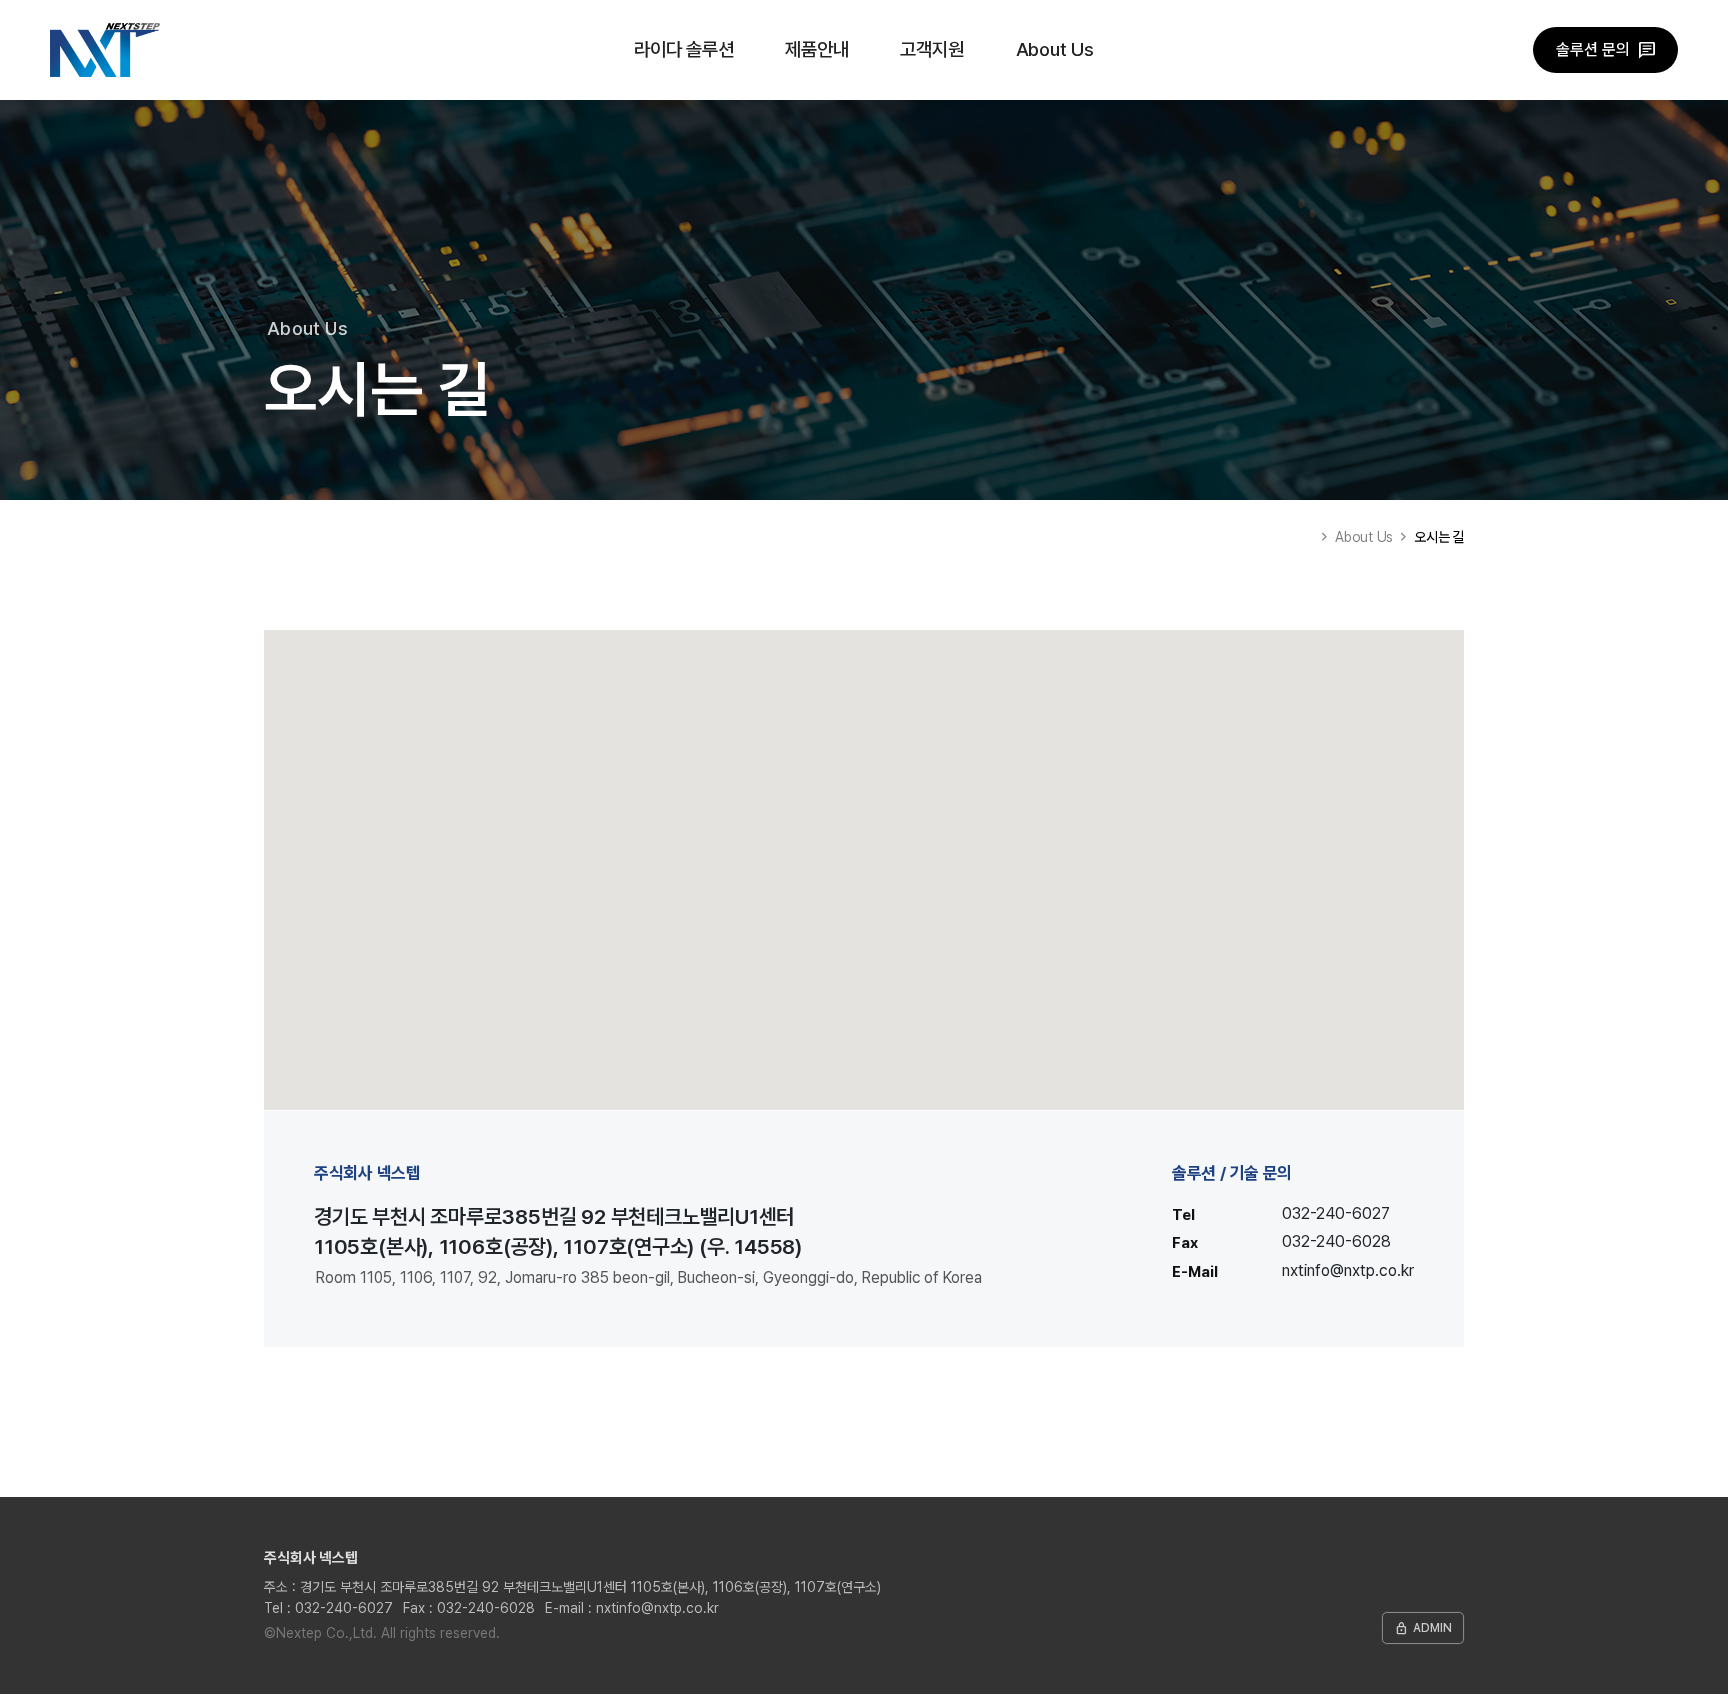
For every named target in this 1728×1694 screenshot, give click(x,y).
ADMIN (1423, 1628)
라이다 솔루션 (684, 49)
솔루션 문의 (1593, 49)
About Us (1055, 49)
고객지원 (931, 49)
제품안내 (816, 49)
